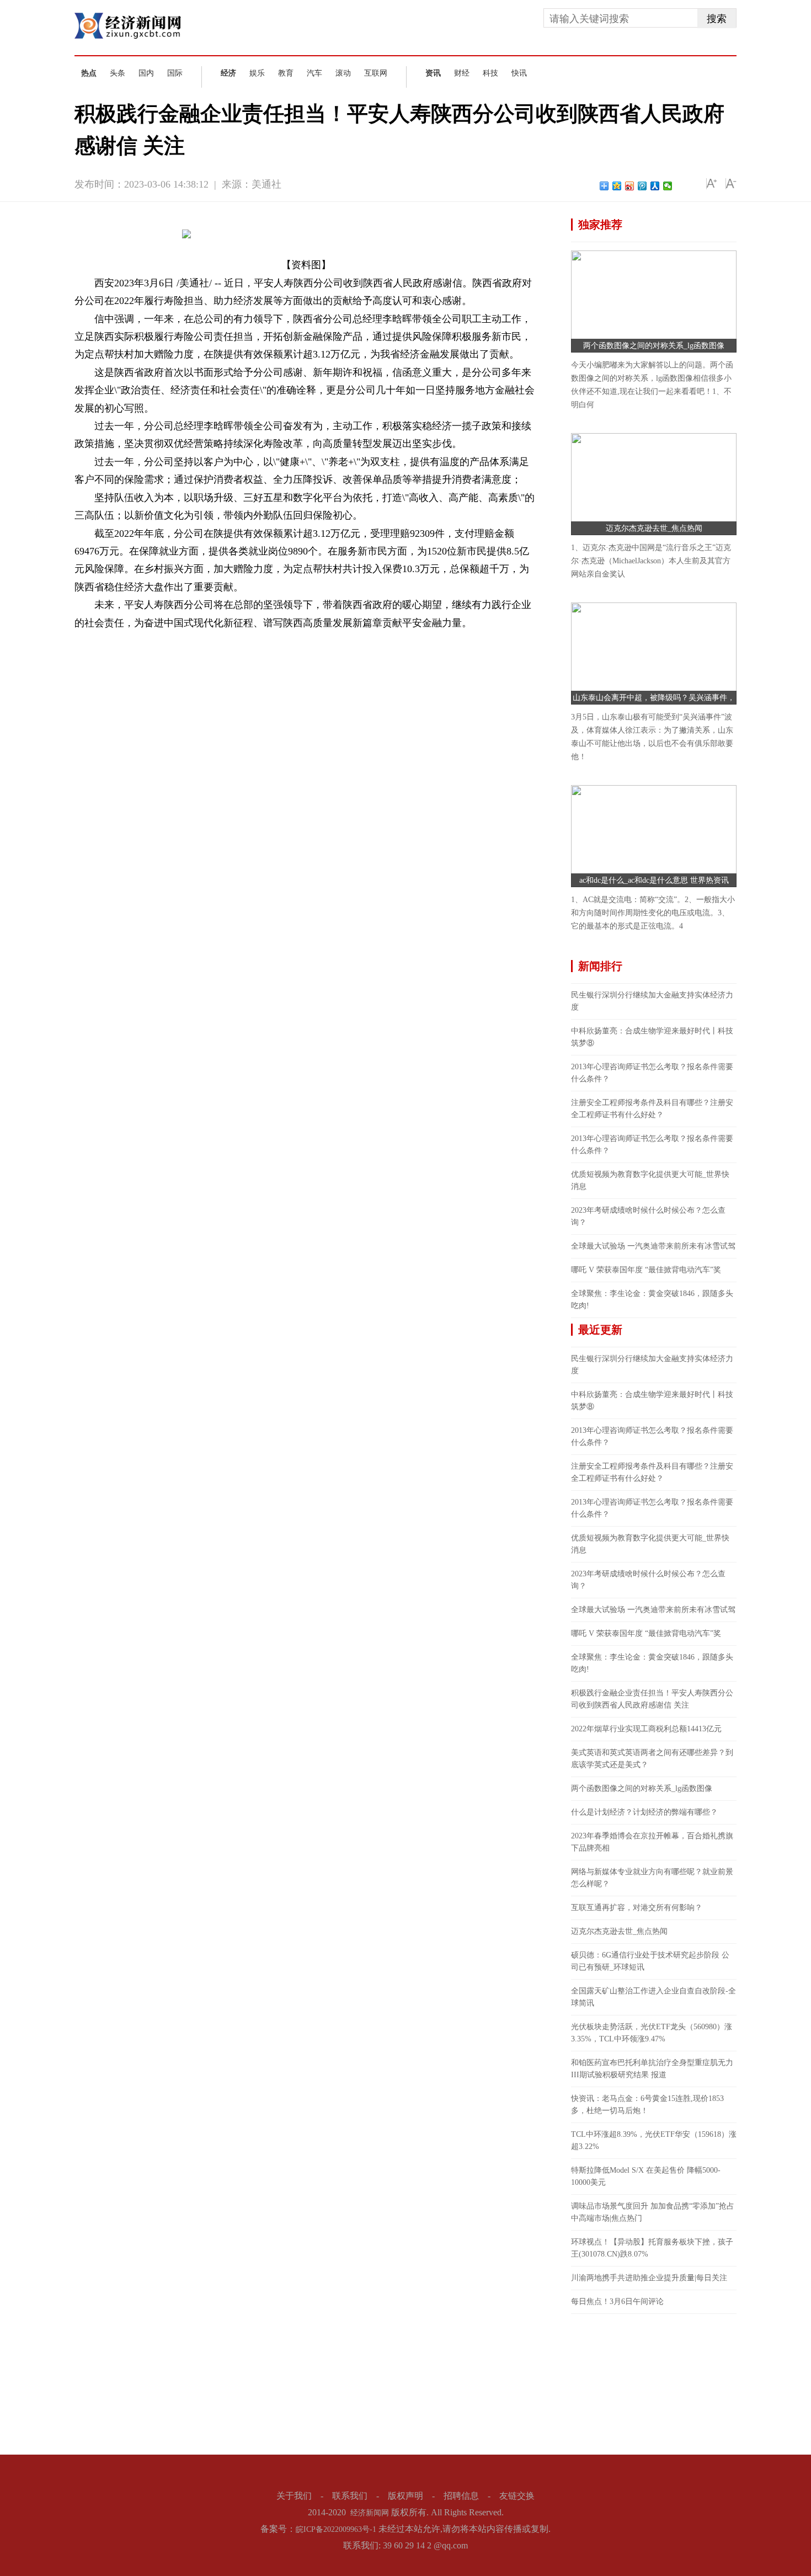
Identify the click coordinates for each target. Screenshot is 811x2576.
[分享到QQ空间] (617, 186)
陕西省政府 (231, 641)
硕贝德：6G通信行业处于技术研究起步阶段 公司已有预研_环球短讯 (650, 1961)
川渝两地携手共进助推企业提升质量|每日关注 (649, 2278)
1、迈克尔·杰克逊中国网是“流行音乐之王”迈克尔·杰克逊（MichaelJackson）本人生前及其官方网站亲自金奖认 (651, 561)
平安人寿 (152, 641)
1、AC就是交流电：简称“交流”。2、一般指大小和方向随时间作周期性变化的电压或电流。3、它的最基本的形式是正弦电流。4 (653, 913)
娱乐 (257, 73)
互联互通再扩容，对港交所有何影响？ (637, 1908)
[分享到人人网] (655, 186)
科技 (490, 73)
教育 (286, 73)
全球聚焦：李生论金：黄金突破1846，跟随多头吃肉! (652, 1300)
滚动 (343, 73)
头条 (118, 73)
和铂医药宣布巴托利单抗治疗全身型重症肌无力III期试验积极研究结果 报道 (652, 2069)
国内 (146, 73)
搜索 (717, 19)
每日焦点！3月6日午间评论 (617, 2302)
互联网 (376, 73)
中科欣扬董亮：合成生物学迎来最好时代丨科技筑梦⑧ (652, 1037)
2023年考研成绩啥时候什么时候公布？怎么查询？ (648, 1216)
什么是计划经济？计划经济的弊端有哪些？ (644, 1812)
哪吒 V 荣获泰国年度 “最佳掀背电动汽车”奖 (646, 1270)
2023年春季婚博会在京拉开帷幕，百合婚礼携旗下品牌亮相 (652, 1842)
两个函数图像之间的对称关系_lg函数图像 (654, 346)
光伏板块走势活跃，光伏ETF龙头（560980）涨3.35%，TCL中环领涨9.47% (652, 2033)
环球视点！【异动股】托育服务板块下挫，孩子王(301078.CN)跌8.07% (652, 2248)
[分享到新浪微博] (630, 186)
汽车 (314, 73)
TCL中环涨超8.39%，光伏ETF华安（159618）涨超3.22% (654, 2140)
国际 (175, 73)
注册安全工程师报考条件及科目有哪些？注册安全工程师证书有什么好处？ (652, 1109)
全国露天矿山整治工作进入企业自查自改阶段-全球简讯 (653, 1997)
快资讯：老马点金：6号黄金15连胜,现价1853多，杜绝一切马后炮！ (647, 2105)
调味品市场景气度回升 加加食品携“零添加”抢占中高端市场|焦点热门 (653, 2212)
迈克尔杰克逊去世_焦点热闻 (654, 528)
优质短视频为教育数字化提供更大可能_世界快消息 (650, 1180)
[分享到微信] (668, 186)
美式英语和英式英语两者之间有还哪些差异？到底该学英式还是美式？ (652, 1759)
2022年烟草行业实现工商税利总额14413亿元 (646, 1729)
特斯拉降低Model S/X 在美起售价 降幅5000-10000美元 (646, 2176)
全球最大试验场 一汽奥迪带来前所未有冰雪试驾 (653, 1246)
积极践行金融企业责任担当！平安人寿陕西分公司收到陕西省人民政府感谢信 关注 (652, 1699)
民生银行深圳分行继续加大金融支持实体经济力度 (652, 1001)
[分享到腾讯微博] (642, 186)
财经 (462, 73)
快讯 (519, 73)
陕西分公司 (190, 641)
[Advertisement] (654, 2383)
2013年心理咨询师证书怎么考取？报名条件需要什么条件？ (652, 1073)
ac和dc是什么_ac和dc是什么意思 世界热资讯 (654, 880)
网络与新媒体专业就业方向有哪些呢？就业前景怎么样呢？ (652, 1878)
